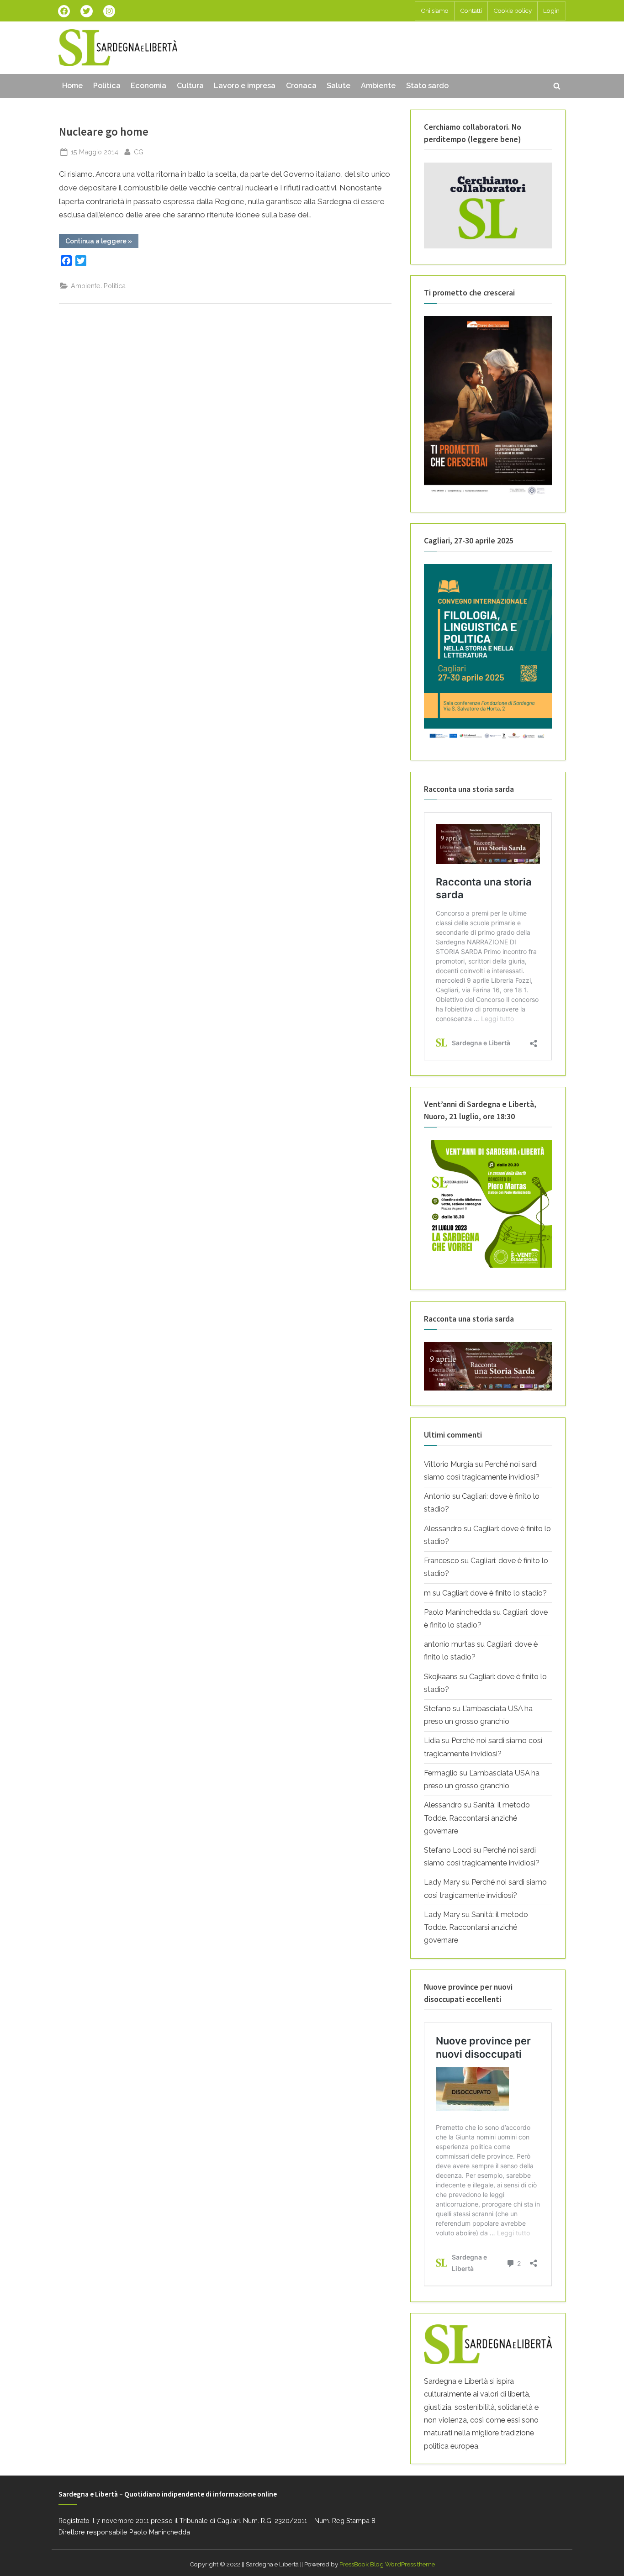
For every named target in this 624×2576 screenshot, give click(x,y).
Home (72, 86)
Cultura (190, 86)
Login (551, 11)
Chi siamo (435, 11)
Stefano (437, 1709)
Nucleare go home (104, 132)
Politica (107, 86)
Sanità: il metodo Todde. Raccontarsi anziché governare (477, 1818)
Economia (148, 86)
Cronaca (301, 86)
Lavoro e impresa (245, 86)
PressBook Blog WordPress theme (387, 2564)
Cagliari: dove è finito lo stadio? (494, 1593)
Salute (338, 86)
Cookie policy (513, 11)
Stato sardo (427, 86)
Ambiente (378, 86)
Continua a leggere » (102, 242)
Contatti (471, 11)
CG (139, 152)
